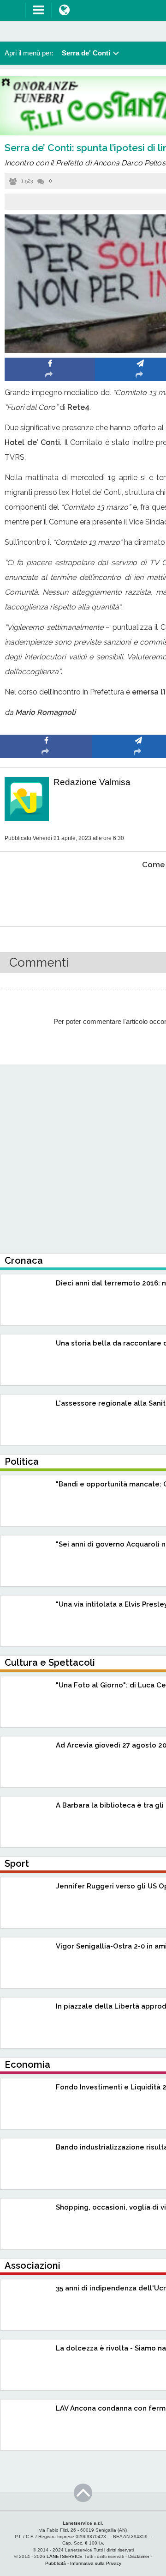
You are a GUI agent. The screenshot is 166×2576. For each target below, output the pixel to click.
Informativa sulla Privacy (96, 2563)
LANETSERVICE (65, 2556)
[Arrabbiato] (46, 893)
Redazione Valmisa (92, 782)
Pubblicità (56, 2563)
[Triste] (139, 893)
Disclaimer (139, 2556)
